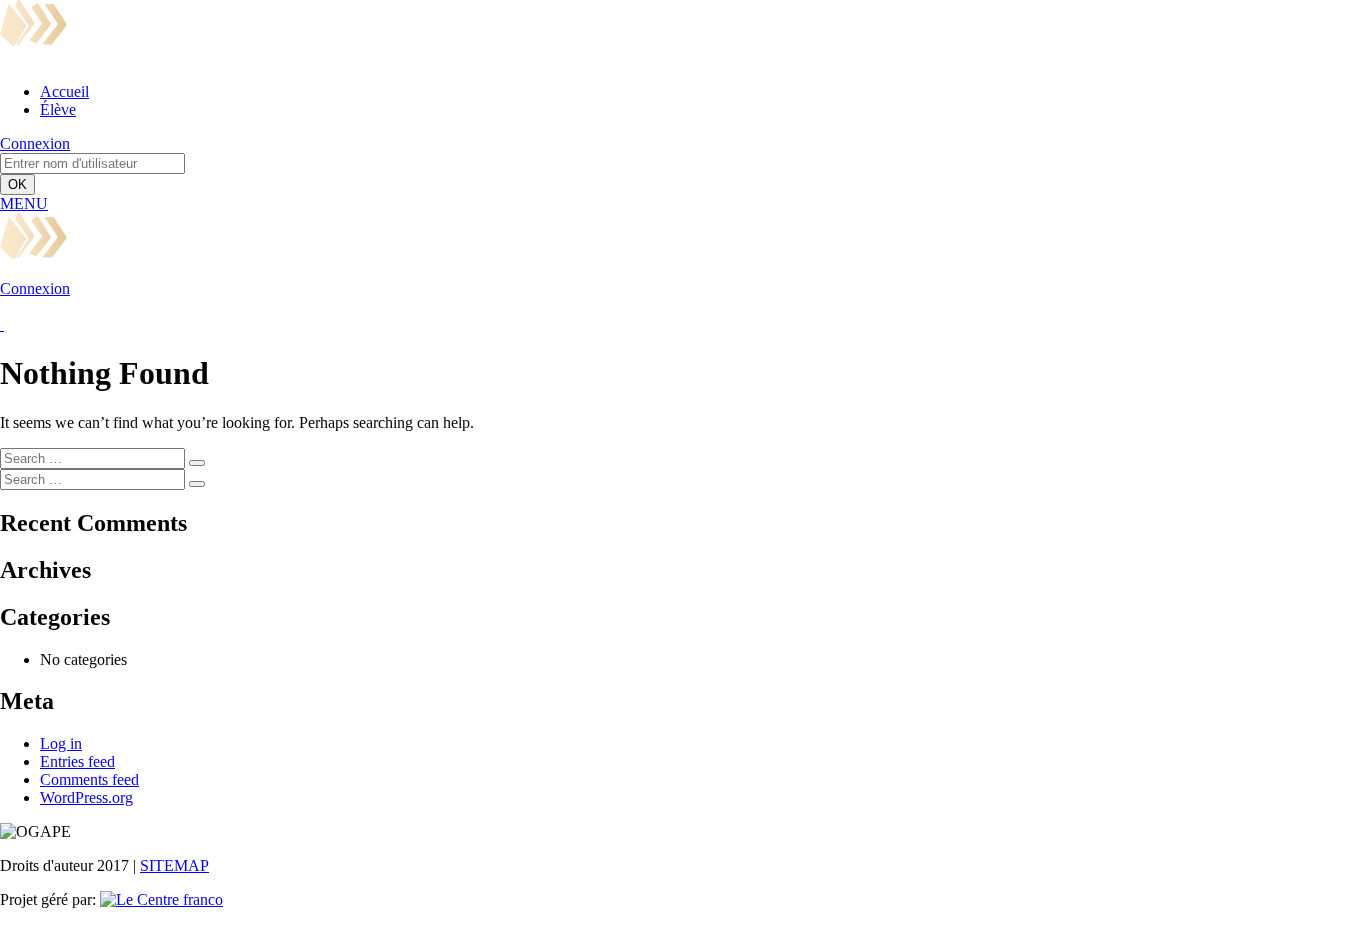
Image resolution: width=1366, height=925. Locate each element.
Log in (61, 743)
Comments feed (89, 779)
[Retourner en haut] (2, 324)
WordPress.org (86, 797)
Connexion (35, 143)
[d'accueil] (297, 57)
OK (17, 184)
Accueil (64, 91)
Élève (58, 109)
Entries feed (77, 761)
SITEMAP (174, 865)
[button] (24, 203)
